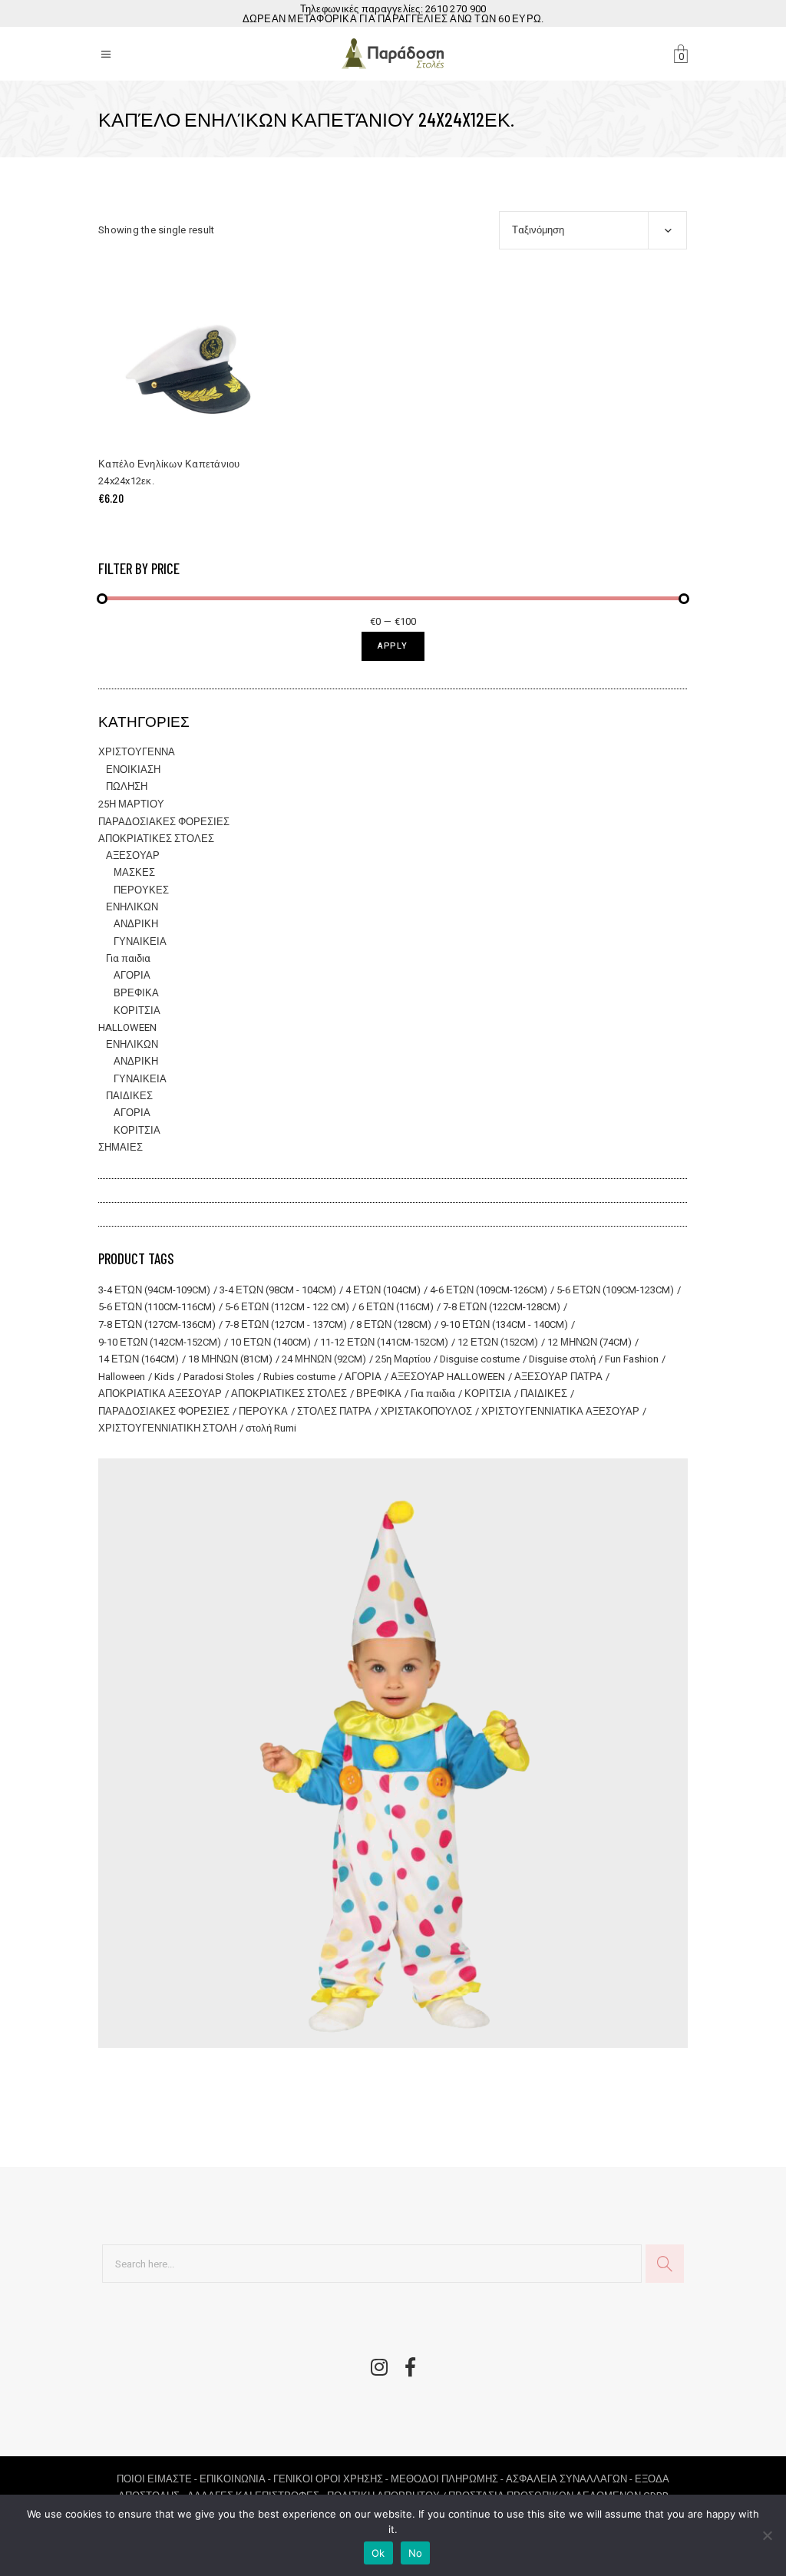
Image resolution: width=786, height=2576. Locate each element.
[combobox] (593, 230)
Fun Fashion (632, 1359)
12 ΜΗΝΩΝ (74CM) (589, 1342)
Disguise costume (480, 1359)
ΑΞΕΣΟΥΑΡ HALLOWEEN (448, 1377)
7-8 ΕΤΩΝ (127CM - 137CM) (286, 1324)
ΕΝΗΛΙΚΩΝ (132, 907)
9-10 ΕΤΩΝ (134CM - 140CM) (504, 1324)
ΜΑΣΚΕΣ (134, 872)
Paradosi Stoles (219, 1377)
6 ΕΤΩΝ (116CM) (396, 1307)
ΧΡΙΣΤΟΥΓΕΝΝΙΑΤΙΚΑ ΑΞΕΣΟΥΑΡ (560, 1411)
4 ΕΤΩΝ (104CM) (383, 1290)
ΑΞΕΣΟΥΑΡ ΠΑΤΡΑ (558, 1377)
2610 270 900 (456, 9)
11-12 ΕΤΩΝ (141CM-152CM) (384, 1342)
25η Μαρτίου (403, 1359)
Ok (378, 2553)
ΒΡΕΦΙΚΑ (136, 993)
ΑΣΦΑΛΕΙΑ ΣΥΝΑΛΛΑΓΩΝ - (570, 2479)
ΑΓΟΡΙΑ (132, 975)
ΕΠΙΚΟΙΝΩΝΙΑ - (236, 2479)
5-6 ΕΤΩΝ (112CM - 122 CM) (287, 1307)
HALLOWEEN (127, 1027)
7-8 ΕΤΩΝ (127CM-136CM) (157, 1324)
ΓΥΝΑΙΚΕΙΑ (140, 941)
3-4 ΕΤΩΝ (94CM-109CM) (154, 1290)
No (416, 2553)
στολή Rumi (271, 1428)
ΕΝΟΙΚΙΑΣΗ (133, 769)
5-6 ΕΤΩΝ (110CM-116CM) (157, 1307)
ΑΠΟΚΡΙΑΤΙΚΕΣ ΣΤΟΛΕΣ (156, 839)
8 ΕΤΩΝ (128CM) (394, 1324)
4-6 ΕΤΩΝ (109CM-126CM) (489, 1290)
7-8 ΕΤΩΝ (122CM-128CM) (502, 1307)
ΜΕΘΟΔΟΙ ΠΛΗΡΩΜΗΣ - (448, 2479)
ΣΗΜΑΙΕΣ (121, 1147)
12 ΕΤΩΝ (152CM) (498, 1342)
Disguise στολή (562, 1359)
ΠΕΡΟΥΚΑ (263, 1411)
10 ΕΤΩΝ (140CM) (271, 1342)
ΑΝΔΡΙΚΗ (136, 924)
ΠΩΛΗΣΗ (127, 786)
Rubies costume (299, 1377)
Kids (164, 1377)
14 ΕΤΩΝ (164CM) (139, 1359)
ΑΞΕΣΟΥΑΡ (133, 855)
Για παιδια (128, 958)
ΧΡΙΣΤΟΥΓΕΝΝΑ (137, 752)
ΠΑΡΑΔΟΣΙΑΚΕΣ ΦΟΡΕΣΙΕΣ (164, 822)
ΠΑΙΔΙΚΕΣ (129, 1096)
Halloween (122, 1377)
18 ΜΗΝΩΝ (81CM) (230, 1359)
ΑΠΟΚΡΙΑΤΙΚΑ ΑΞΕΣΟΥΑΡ (160, 1394)
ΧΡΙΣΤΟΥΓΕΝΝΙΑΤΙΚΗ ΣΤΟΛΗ (167, 1428)
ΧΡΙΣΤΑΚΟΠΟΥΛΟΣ (426, 1411)
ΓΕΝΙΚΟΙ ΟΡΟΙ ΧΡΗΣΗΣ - (332, 2479)
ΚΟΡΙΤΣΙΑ (137, 1011)
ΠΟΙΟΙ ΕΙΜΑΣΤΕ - (158, 2479)
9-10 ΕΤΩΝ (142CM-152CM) (160, 1342)
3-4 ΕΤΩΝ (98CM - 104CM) (278, 1290)
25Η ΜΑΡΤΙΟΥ (131, 804)
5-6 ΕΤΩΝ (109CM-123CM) (615, 1290)
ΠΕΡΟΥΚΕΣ (141, 890)
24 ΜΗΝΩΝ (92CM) (324, 1359)
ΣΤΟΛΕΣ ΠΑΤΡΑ (334, 1411)
